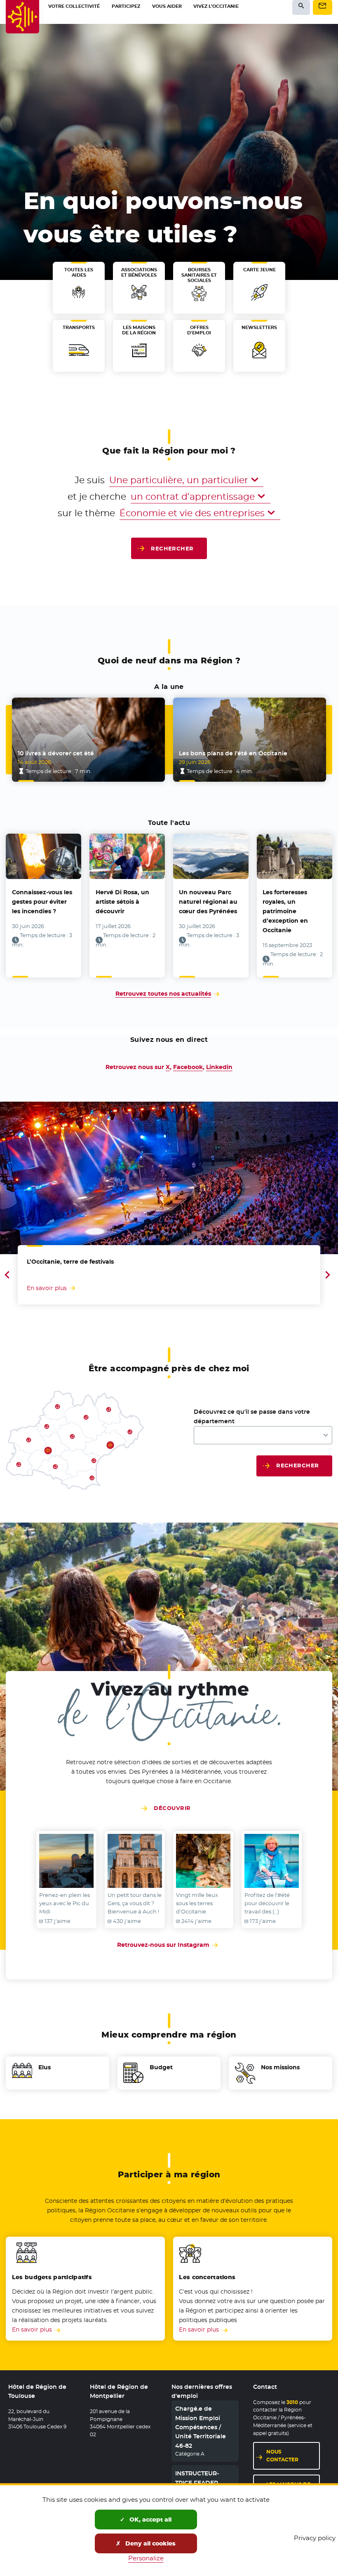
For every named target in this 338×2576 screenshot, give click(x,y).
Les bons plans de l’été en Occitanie (233, 753)
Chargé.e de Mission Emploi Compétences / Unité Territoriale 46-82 (201, 2427)
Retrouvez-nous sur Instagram (169, 1945)
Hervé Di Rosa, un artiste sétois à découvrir (122, 902)
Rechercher (172, 548)
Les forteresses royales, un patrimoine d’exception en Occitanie (285, 911)
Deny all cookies (150, 2543)
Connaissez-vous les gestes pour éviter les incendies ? (42, 902)
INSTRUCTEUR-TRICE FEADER (197, 2478)
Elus (45, 2067)
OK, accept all (150, 2520)
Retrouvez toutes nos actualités (163, 994)
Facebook (188, 1067)
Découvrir (172, 1808)
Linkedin (219, 1067)
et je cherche (97, 496)
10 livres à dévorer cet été (56, 753)
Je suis (90, 480)
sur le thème (86, 513)
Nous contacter (282, 2456)
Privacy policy (315, 2538)
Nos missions (280, 2067)
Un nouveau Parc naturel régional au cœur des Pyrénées (208, 902)
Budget (161, 2067)
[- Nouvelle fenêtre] (66, 1861)
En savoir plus (32, 2329)
